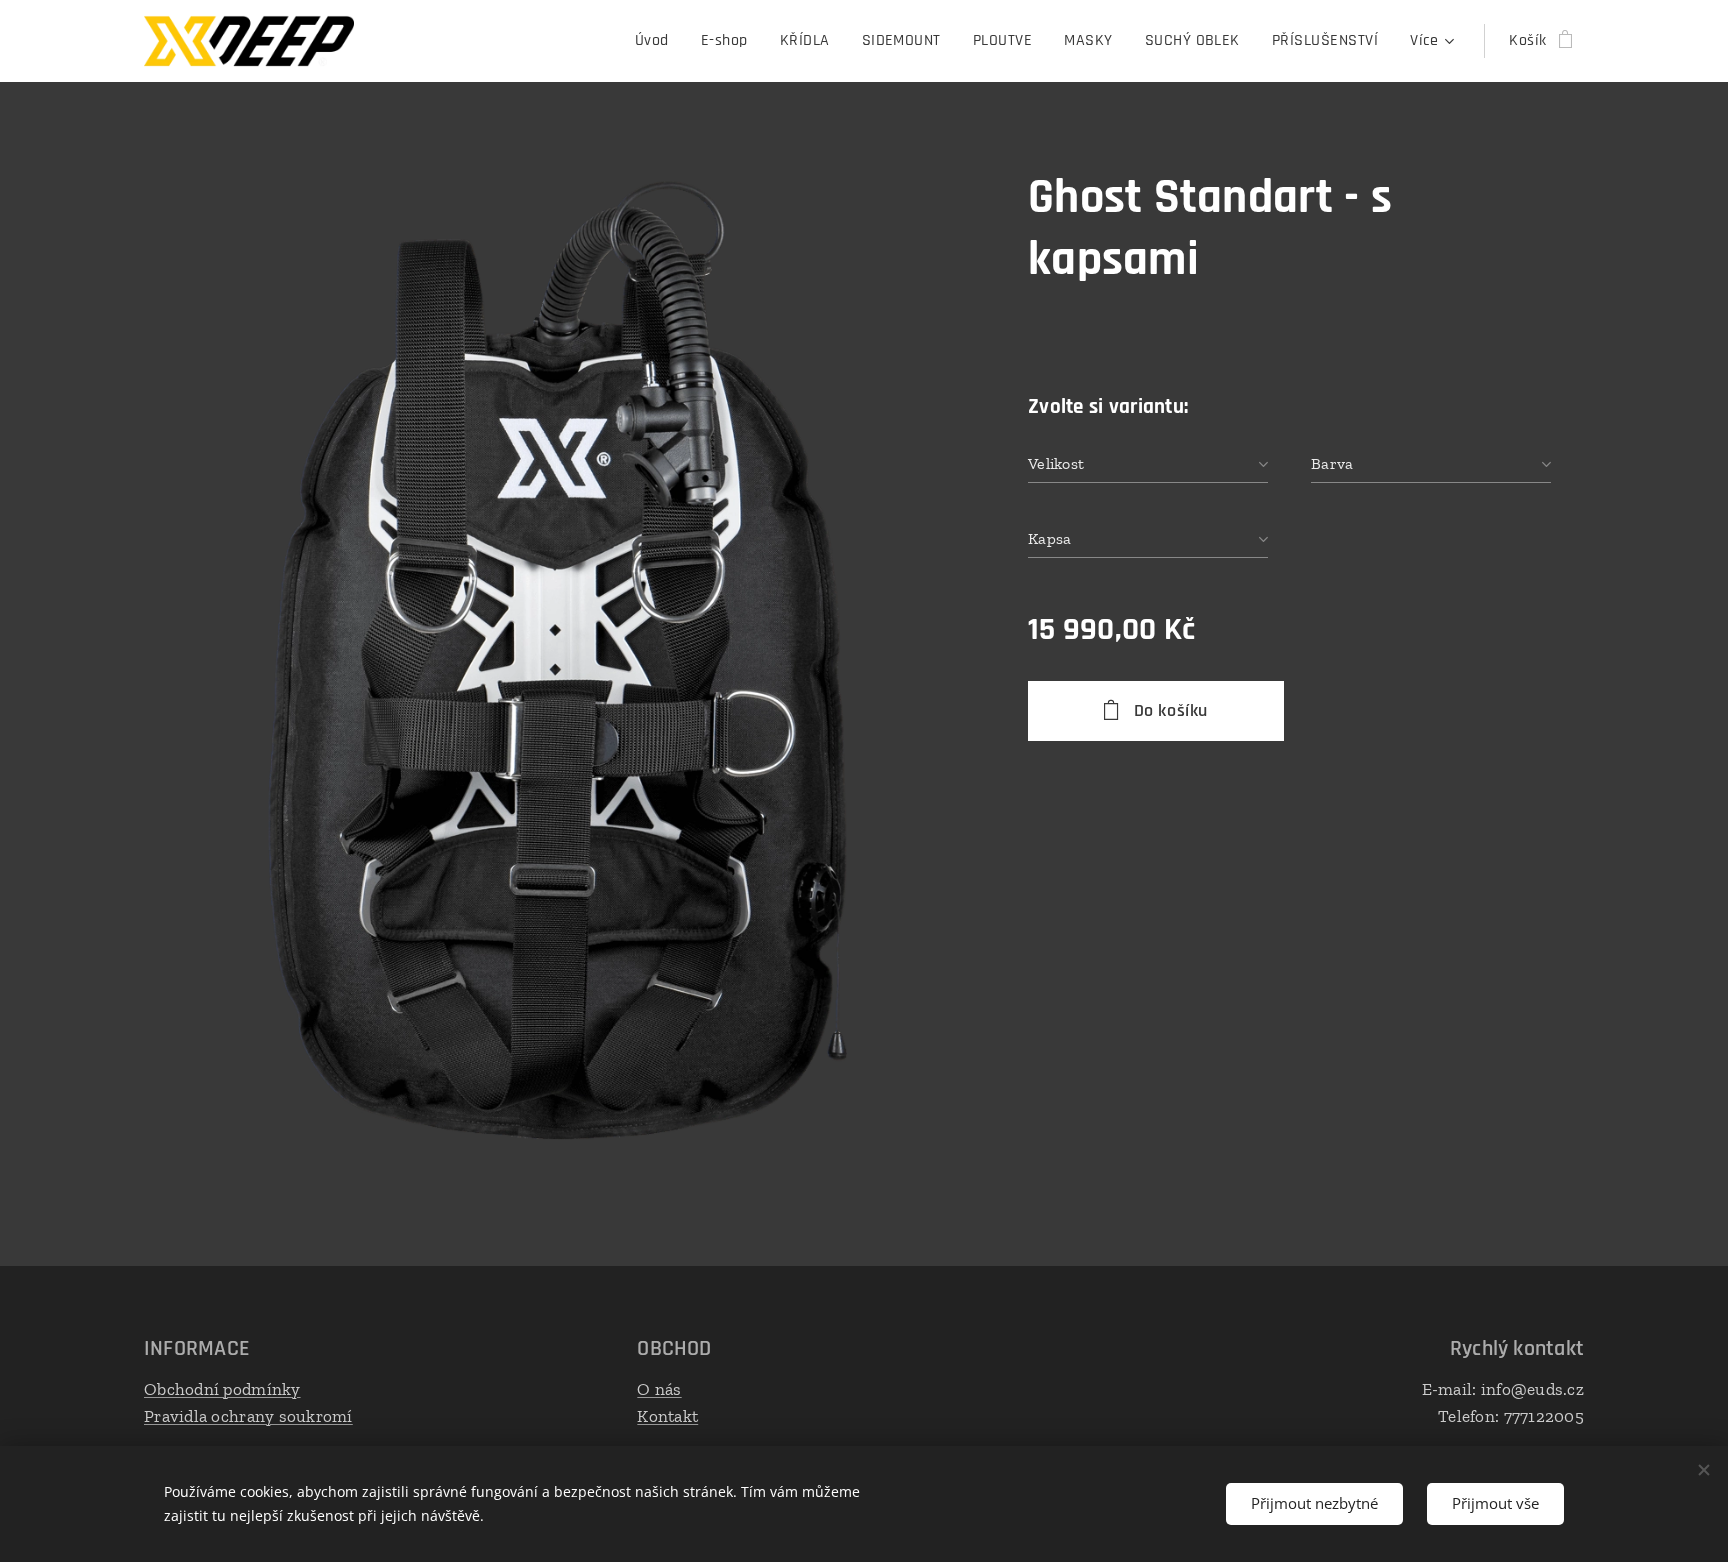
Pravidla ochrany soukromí (248, 1416)
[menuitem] (657, 41)
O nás (659, 1389)
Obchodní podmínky (222, 1389)
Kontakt (667, 1416)
